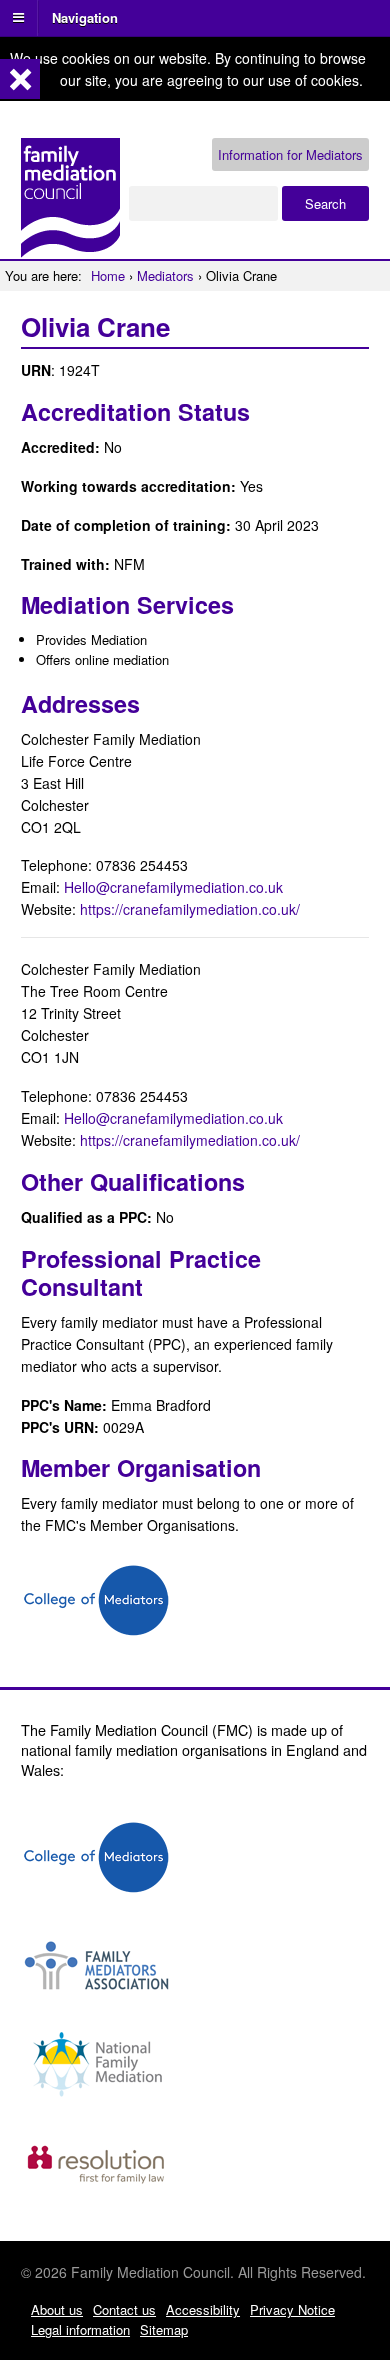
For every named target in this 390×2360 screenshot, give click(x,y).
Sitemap (164, 2329)
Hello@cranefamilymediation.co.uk (173, 887)
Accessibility (203, 2309)
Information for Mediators (290, 154)
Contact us (124, 2309)
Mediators (165, 275)
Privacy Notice (292, 2309)
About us (57, 2309)
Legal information (80, 2329)
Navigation (85, 16)
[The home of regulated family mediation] (70, 248)
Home (108, 275)
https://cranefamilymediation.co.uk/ (190, 909)
